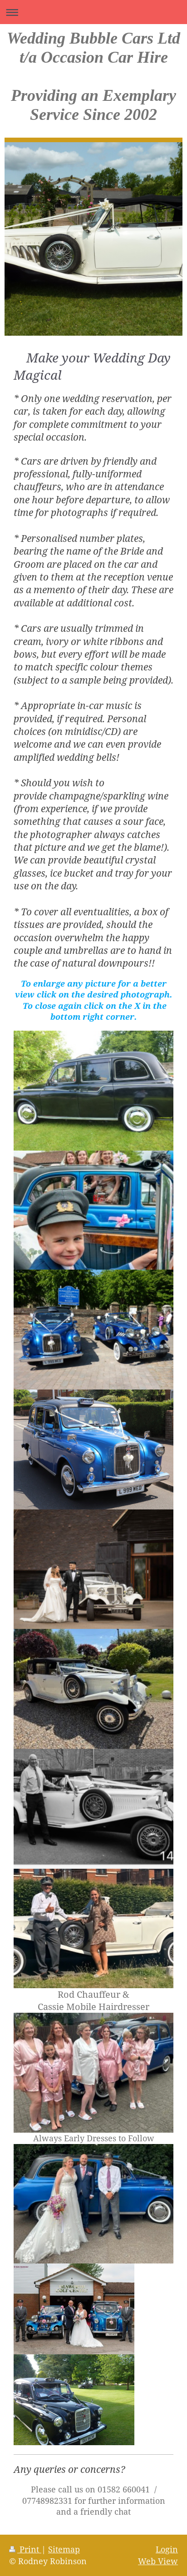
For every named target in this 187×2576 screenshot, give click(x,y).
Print (29, 2549)
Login (167, 2549)
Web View (158, 2561)
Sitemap (64, 2549)
